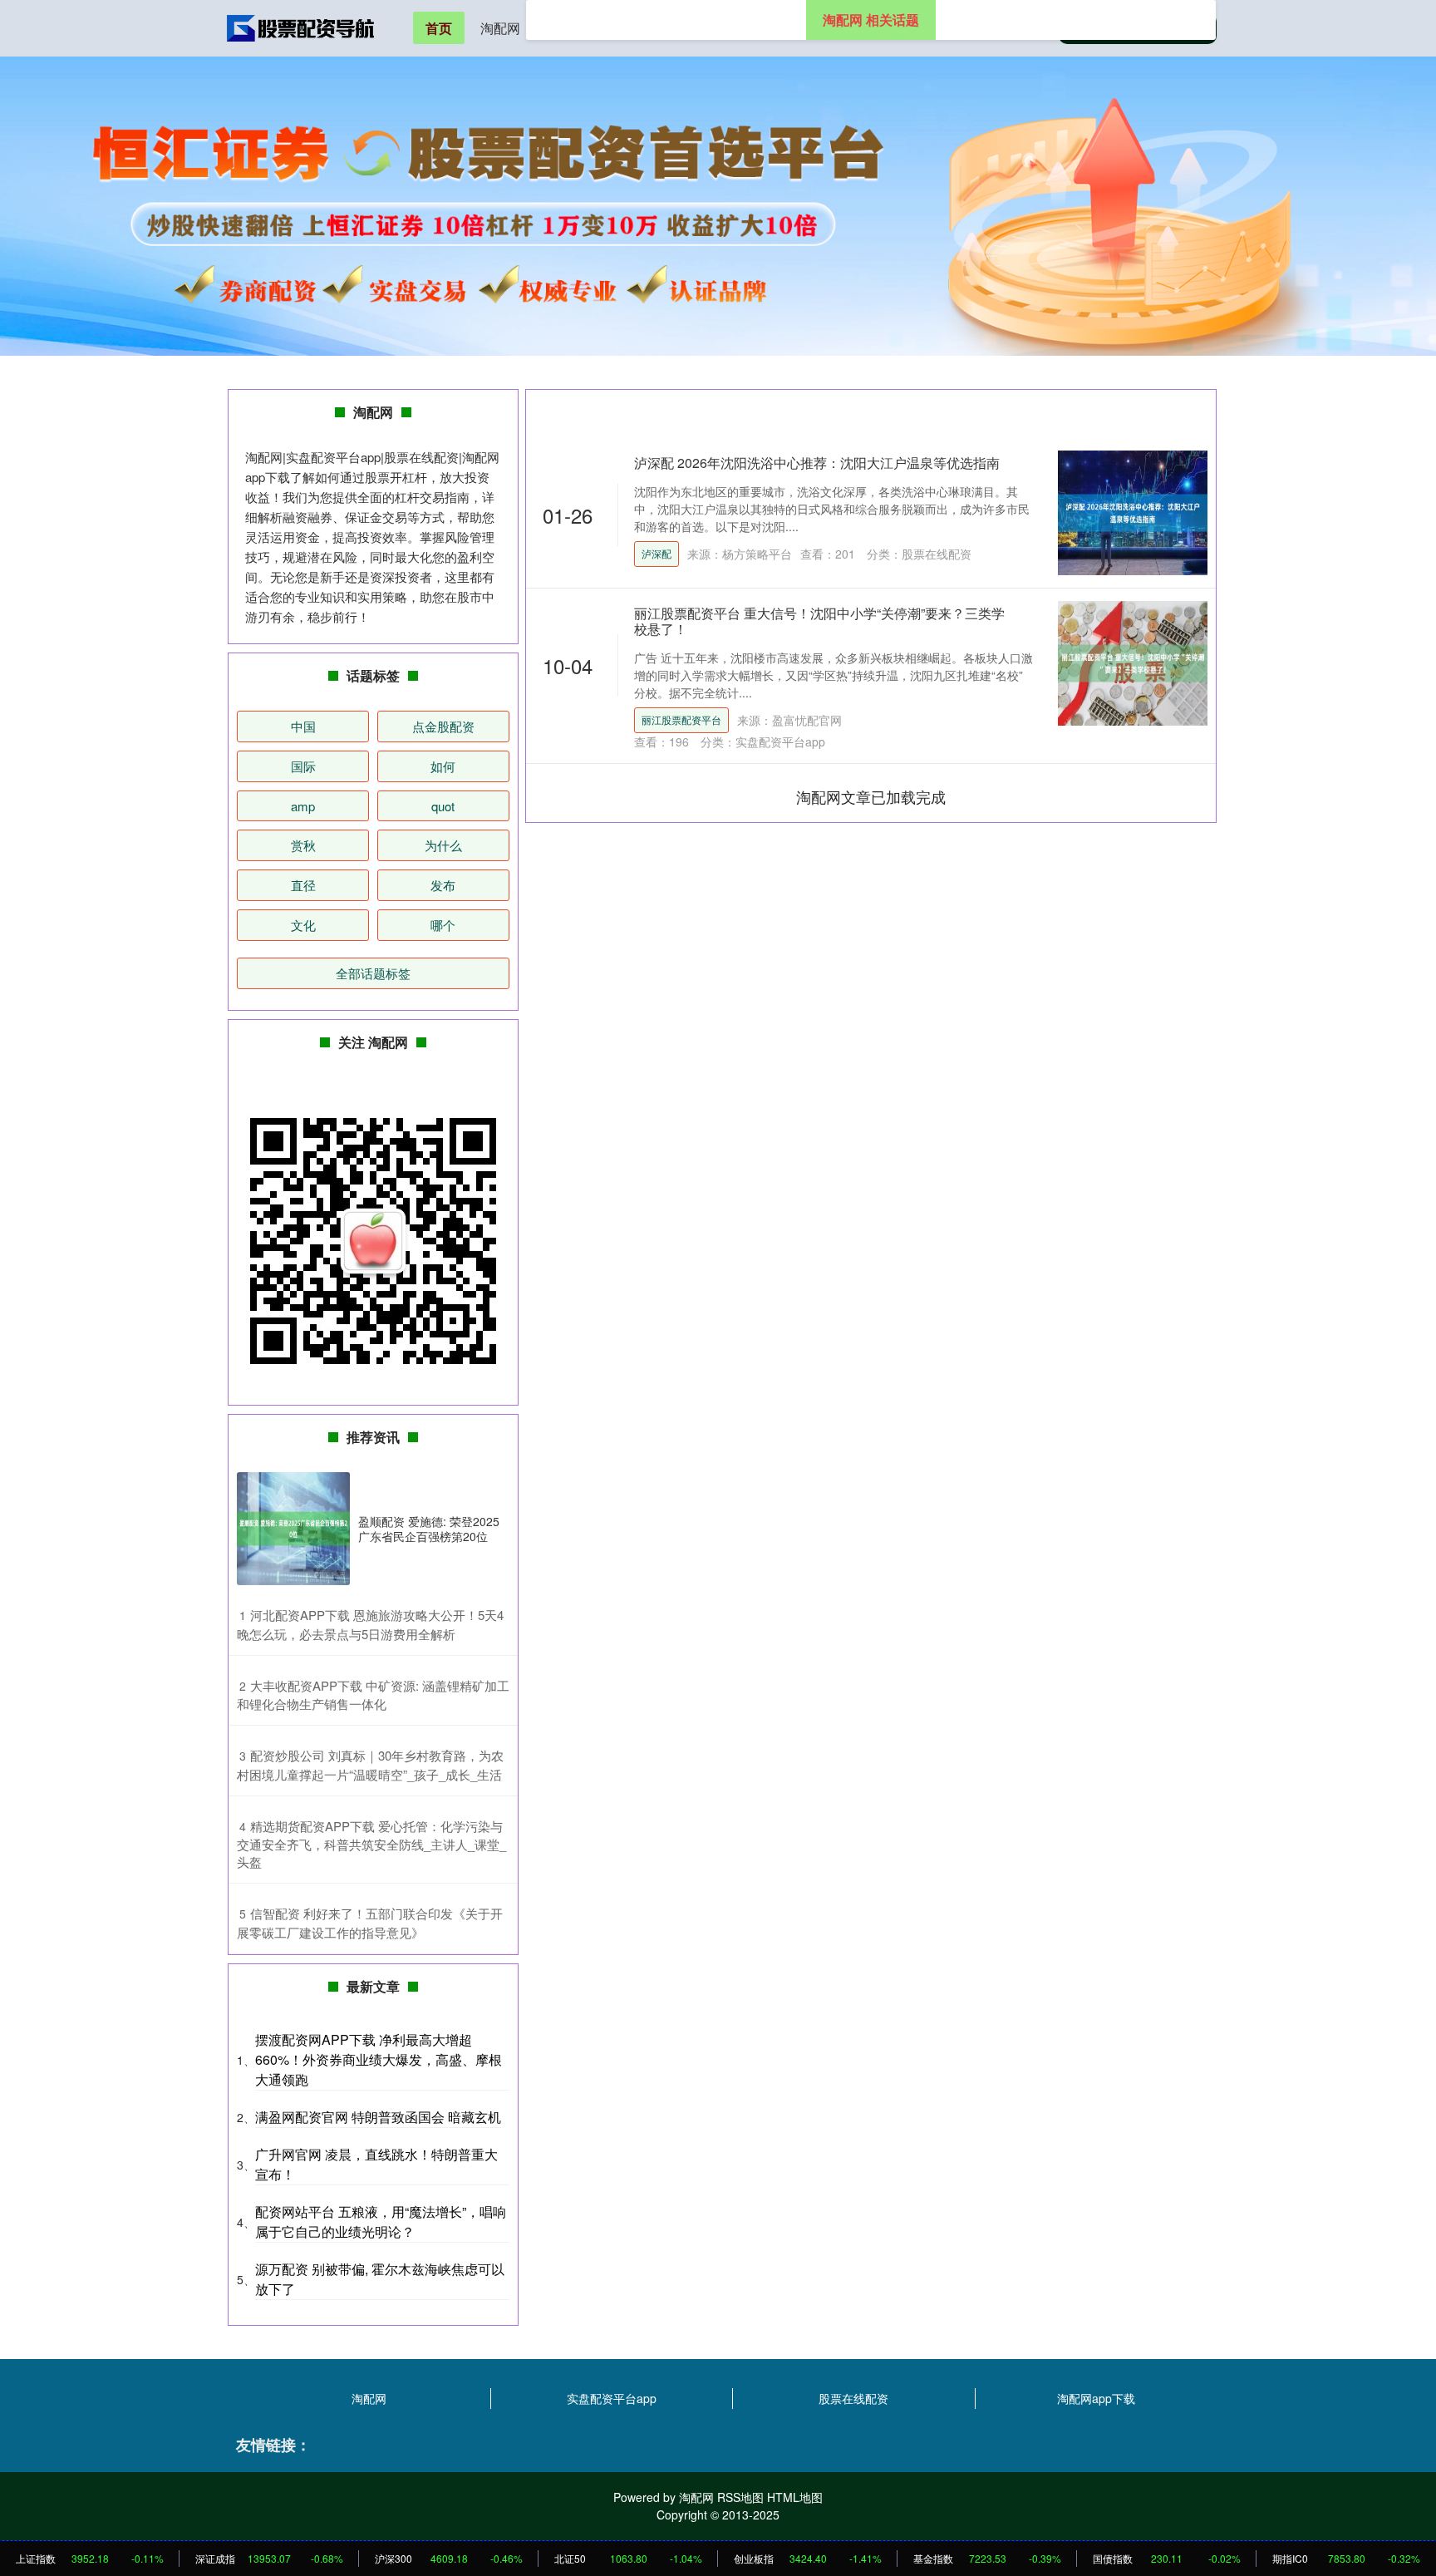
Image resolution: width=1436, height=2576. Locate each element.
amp (303, 806)
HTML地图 (795, 2497)
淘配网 (500, 28)
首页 (439, 28)
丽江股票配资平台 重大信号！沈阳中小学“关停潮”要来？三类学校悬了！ (819, 621)
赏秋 (303, 845)
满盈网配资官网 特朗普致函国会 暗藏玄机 (378, 2117)
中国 (303, 726)
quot (443, 806)
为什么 (443, 845)
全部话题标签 (373, 973)
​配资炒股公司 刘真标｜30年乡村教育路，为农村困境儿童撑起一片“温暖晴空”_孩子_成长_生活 (370, 1765)
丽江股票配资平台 (681, 719)
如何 (443, 766)
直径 (303, 885)
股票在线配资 (853, 2398)
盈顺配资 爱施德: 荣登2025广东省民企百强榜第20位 (429, 1529)
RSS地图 (740, 2497)
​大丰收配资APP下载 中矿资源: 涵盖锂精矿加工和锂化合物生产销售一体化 (373, 1695)
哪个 (443, 925)
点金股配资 (443, 726)
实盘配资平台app (612, 2398)
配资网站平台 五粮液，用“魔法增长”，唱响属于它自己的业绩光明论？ (381, 2221)
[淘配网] (301, 27)
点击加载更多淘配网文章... (871, 796)
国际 (303, 766)
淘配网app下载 (1096, 2398)
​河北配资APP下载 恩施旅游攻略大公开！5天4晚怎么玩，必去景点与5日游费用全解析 (370, 1624)
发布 (443, 885)
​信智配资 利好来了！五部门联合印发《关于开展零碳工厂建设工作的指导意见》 (370, 1923)
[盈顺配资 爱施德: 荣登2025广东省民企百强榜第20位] (293, 1529)
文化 (303, 925)
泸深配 (657, 553)
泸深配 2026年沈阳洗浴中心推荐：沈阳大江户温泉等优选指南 (817, 463)
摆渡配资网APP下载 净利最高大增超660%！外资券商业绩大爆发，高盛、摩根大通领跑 (379, 2059)
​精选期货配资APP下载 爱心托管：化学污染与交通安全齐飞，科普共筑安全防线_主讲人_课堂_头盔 (371, 1844)
